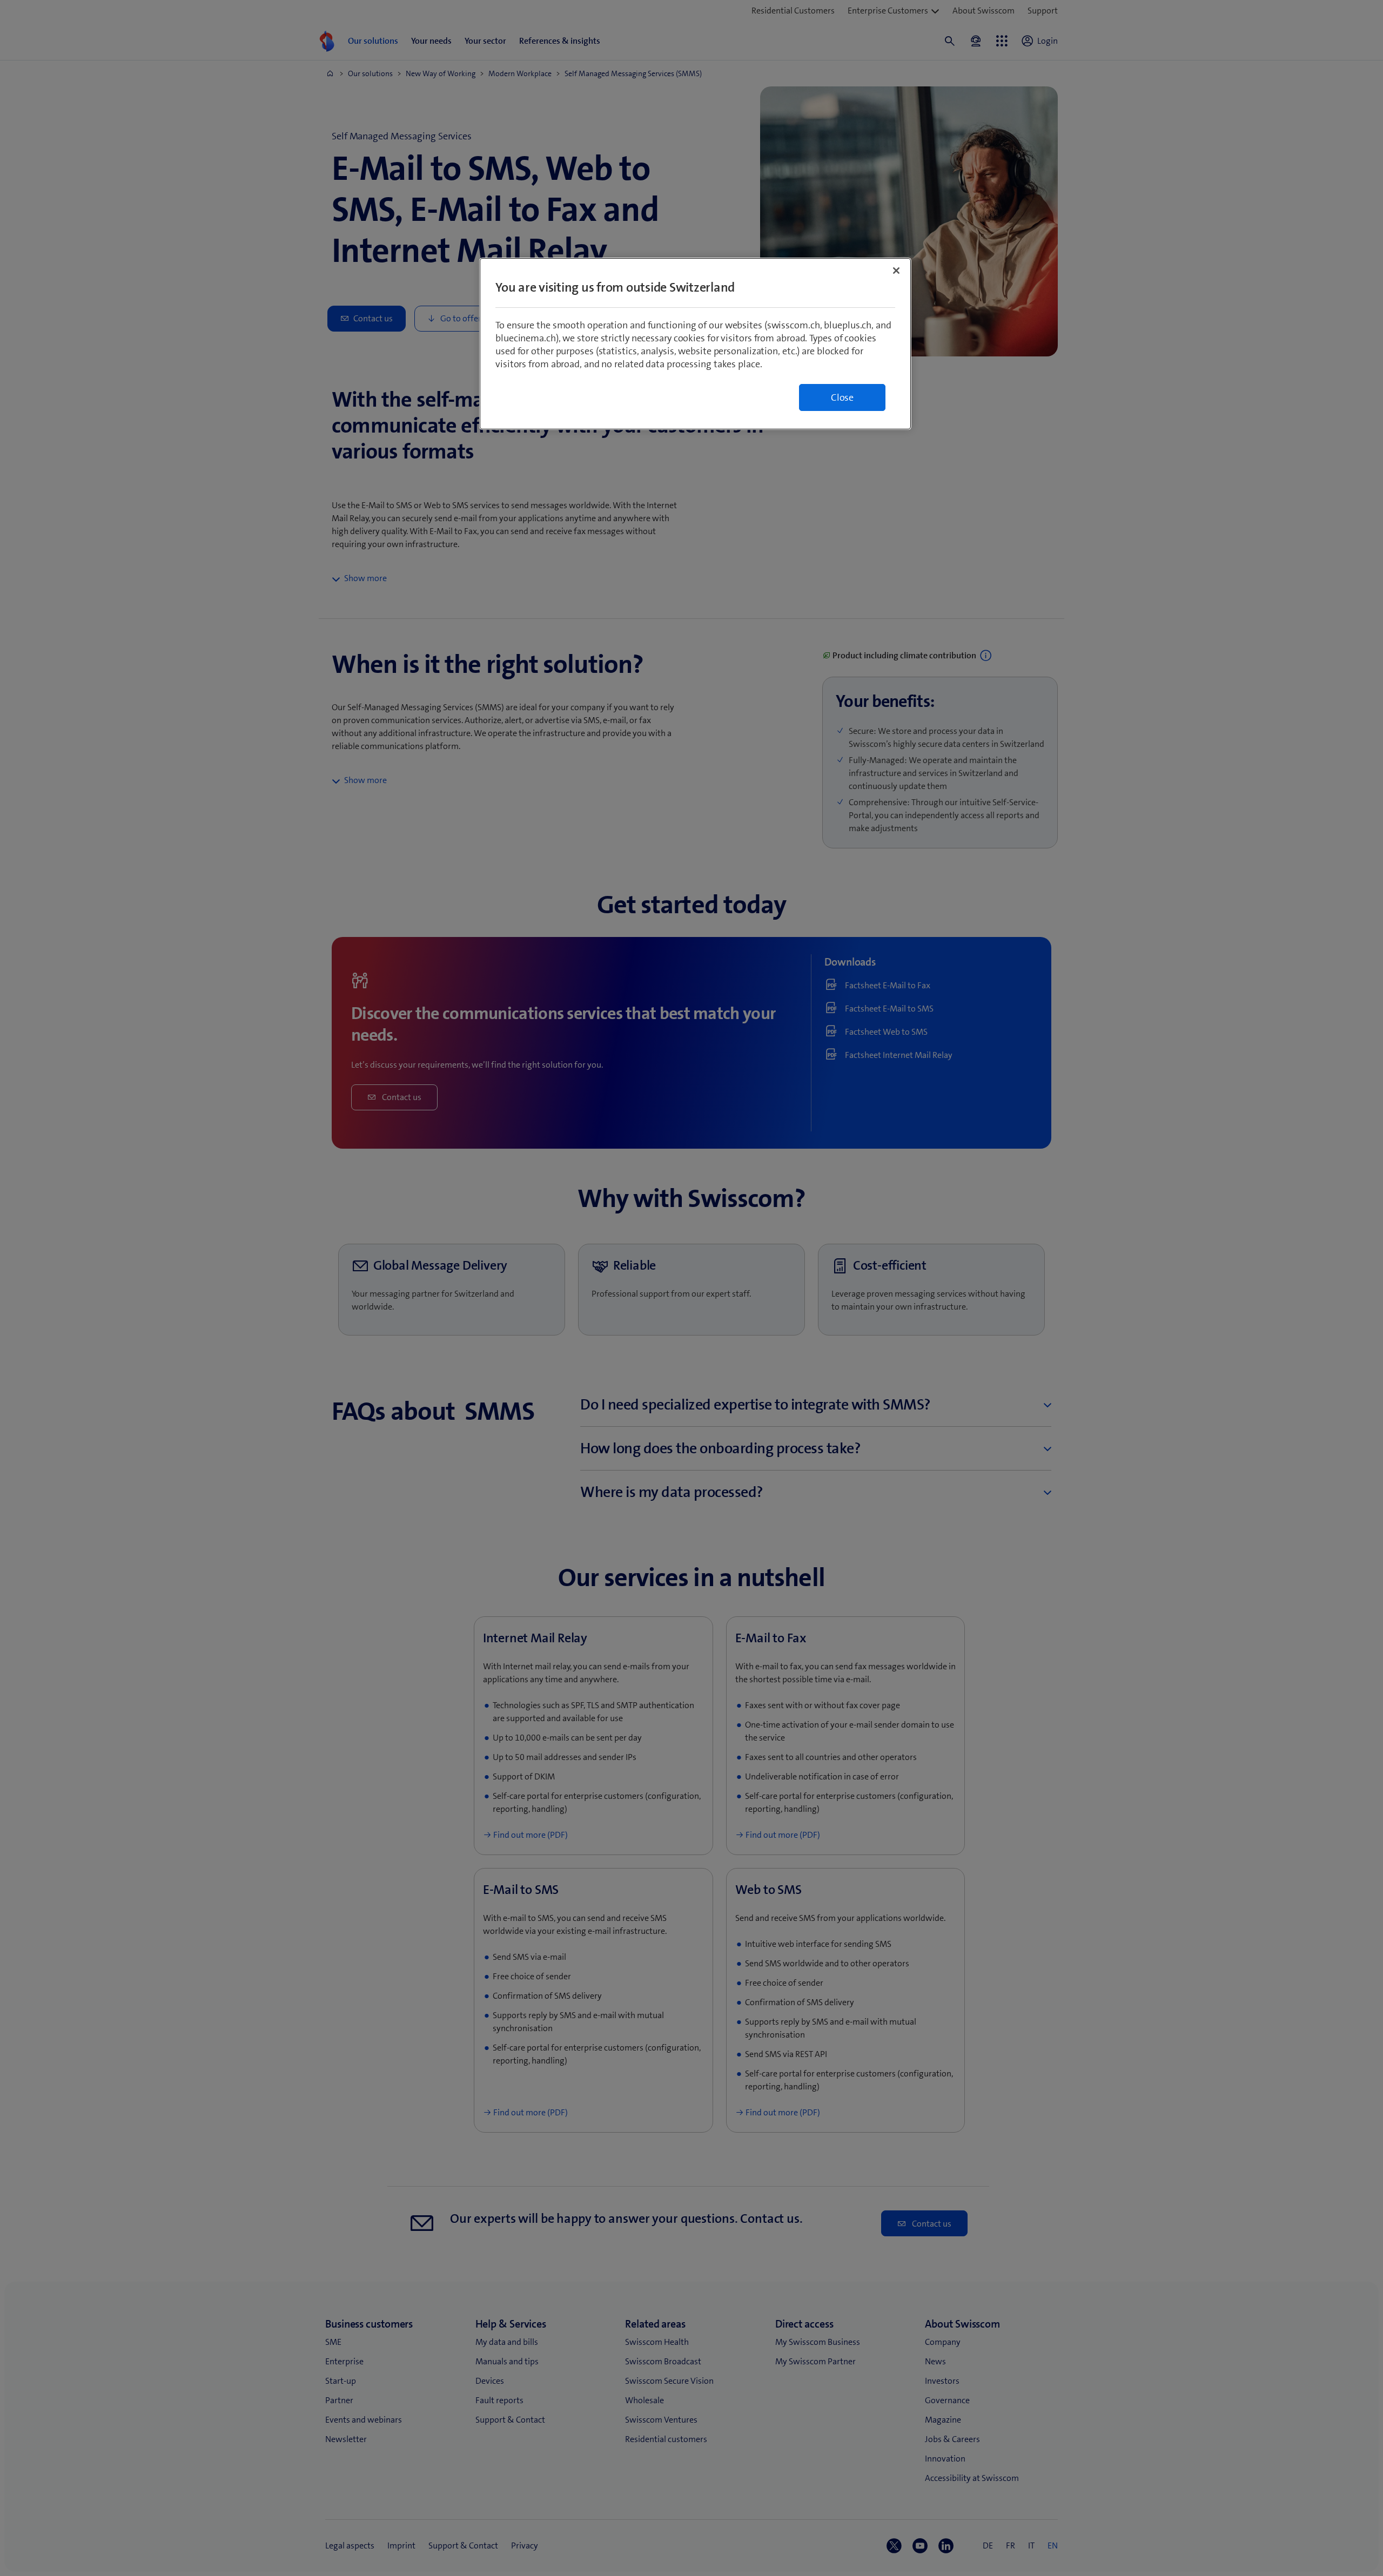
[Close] (896, 271)
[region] (695, 344)
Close (842, 397)
